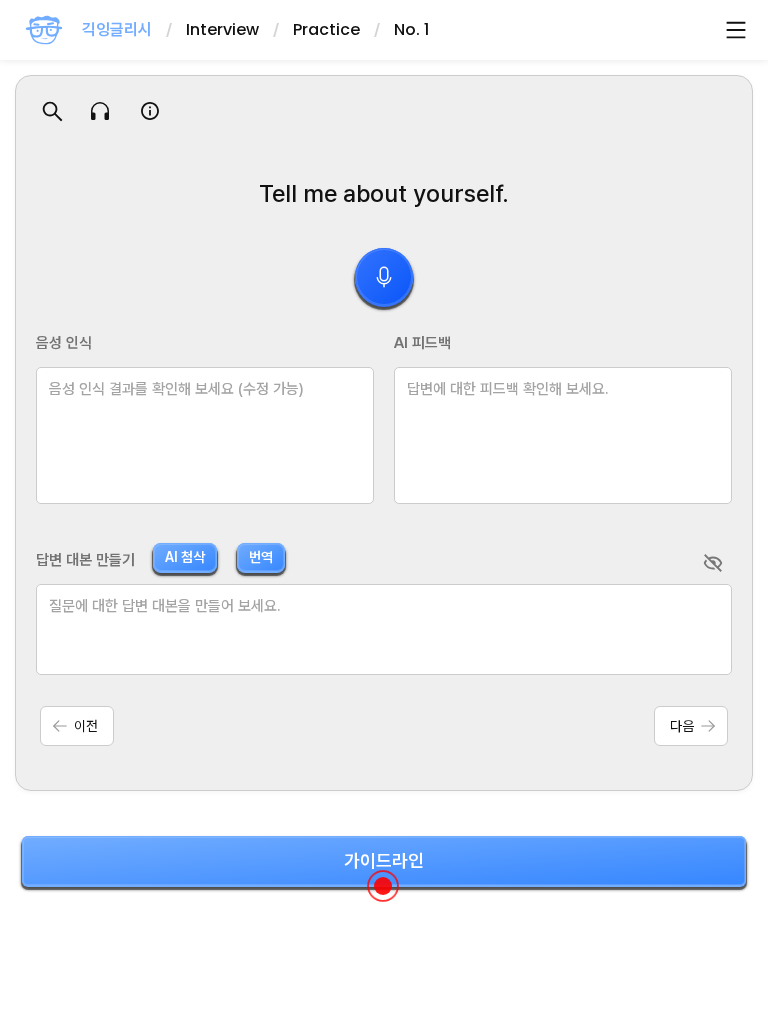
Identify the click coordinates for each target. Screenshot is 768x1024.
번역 (261, 557)
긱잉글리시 (117, 29)
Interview (222, 29)
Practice (326, 29)
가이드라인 (384, 860)
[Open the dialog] (383, 886)
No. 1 (411, 29)
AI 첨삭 (185, 557)
